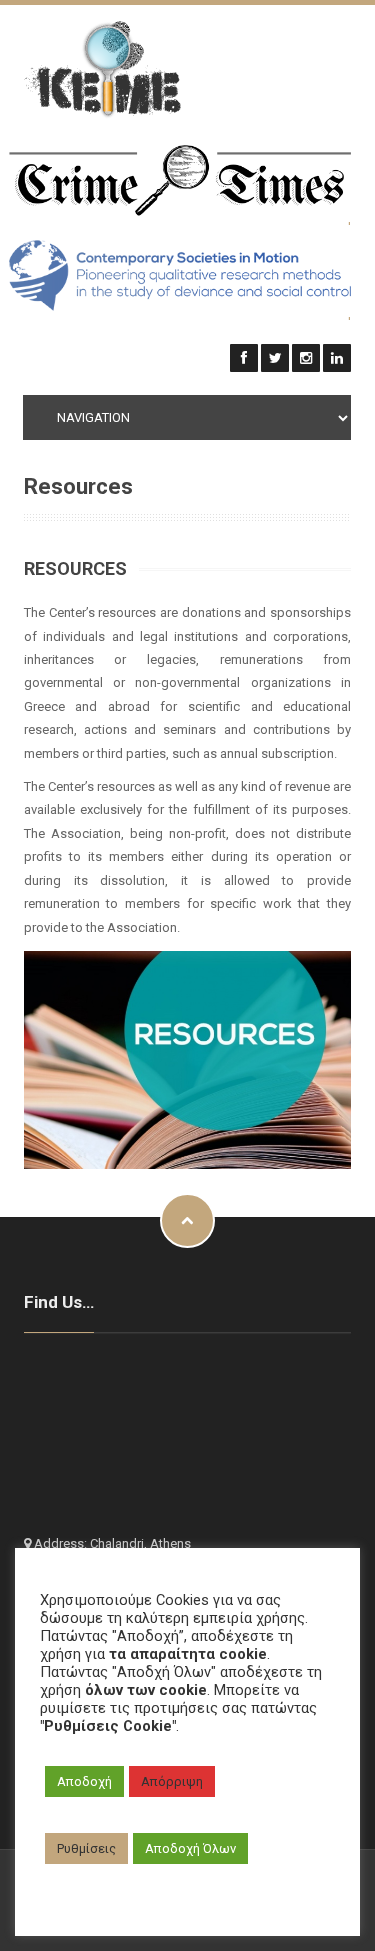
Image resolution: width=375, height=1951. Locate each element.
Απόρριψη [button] (172, 1781)
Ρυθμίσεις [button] (86, 1848)
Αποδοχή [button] (84, 1781)
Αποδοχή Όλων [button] (190, 1848)
